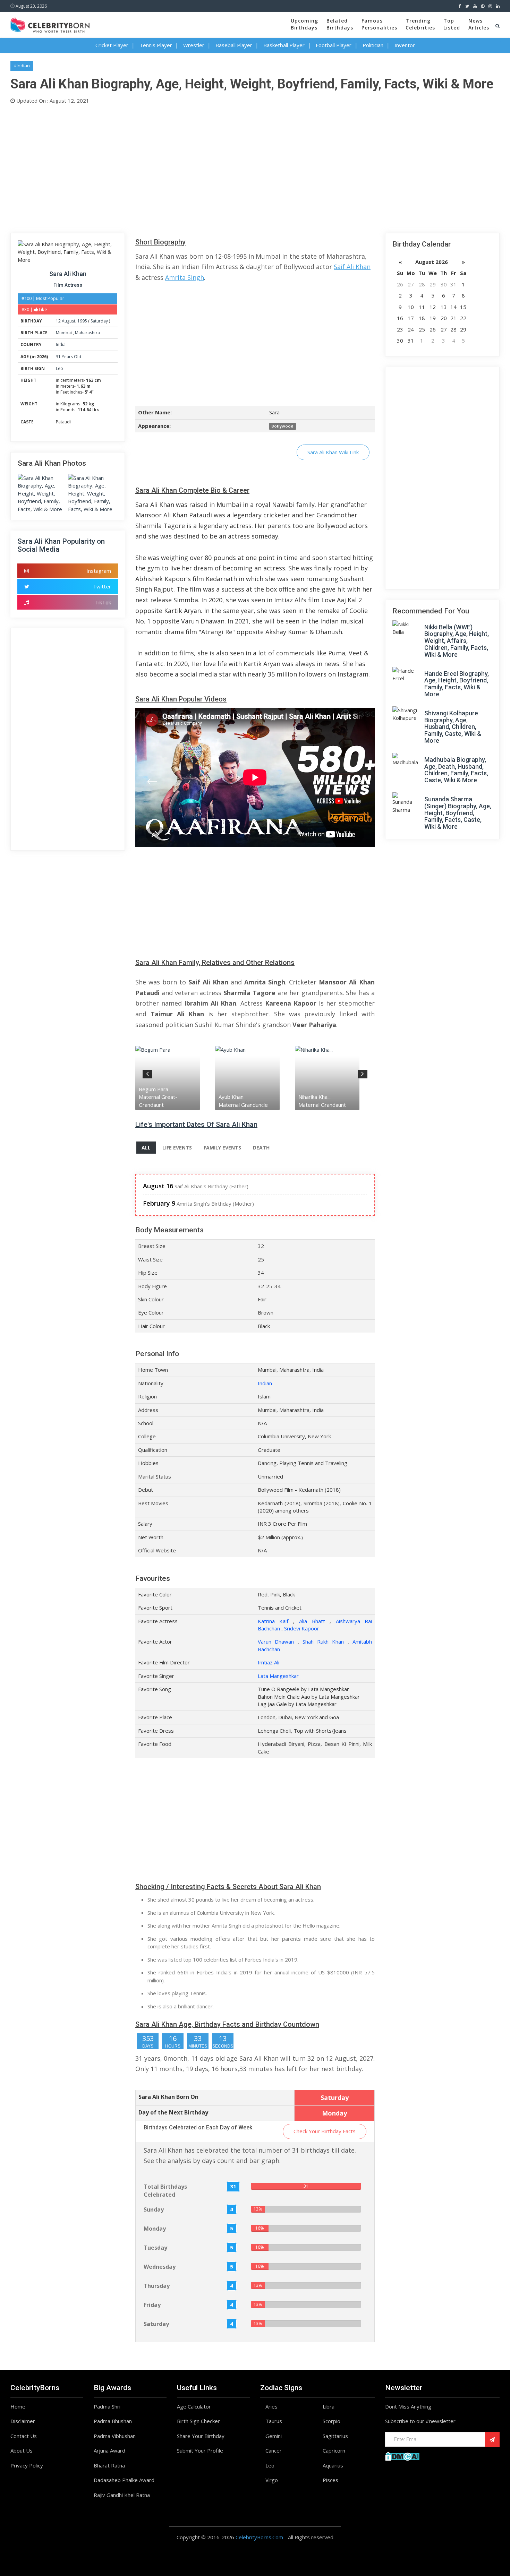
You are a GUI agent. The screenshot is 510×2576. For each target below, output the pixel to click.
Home (18, 2406)
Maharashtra (87, 333)
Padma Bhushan (113, 2421)
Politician (373, 45)
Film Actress (68, 285)
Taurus (274, 2421)
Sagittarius (335, 2436)
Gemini (274, 2436)
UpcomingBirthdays (304, 24)
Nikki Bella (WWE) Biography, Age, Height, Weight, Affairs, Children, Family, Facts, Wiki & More (457, 641)
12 (58, 321)
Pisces (330, 2480)
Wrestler (194, 45)
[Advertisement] (219, 167)
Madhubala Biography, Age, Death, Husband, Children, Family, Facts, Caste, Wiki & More (456, 770)
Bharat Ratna (109, 2465)
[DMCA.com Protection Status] (402, 2456)
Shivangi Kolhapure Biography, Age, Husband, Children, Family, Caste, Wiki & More (453, 727)
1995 (82, 321)
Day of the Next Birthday (173, 2112)
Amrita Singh (185, 277)
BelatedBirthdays (340, 24)
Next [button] (363, 1073)
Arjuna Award (109, 2450)
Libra (329, 2406)
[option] (184, 1078)
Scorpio (331, 2421)
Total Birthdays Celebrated (165, 2191)
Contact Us (24, 2436)
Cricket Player (112, 45)
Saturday (99, 321)
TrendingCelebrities (420, 24)
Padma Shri (107, 2406)
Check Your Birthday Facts (325, 2131)
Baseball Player (234, 45)
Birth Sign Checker (198, 2421)
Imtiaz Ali (269, 1662)
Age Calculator (194, 2406)
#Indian (22, 66)
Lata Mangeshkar (278, 1676)
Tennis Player (156, 45)
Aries (271, 2406)
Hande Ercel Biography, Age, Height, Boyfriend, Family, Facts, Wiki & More (457, 684)
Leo (59, 368)
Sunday (154, 2209)
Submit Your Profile (200, 2450)
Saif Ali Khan (352, 267)
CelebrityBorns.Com (259, 2537)
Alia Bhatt (312, 1621)
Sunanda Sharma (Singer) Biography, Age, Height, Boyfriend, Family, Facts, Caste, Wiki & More (458, 813)
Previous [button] (147, 1073)
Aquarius (333, 2465)
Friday (152, 2305)
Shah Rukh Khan (323, 1642)
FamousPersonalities (379, 24)
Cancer (274, 2450)
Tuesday (155, 2248)
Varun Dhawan (276, 1642)
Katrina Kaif (273, 1621)
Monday (155, 2229)
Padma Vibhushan (115, 2436)
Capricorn (334, 2450)
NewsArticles (479, 24)
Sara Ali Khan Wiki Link (333, 452)
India (61, 344)
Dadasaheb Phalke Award (124, 2480)
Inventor (405, 45)
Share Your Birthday (201, 2436)
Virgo (272, 2480)
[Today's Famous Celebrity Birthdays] (50, 24)
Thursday (157, 2286)
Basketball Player (284, 45)
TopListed (452, 24)
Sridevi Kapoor (302, 1628)
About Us (22, 2450)
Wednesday (160, 2267)
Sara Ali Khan (68, 274)
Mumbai (64, 333)
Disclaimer (23, 2421)
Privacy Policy (27, 2465)
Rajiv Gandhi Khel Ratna (122, 2495)
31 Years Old (69, 357)
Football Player (334, 45)
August (69, 321)
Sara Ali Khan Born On (168, 2097)
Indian (265, 1383)
